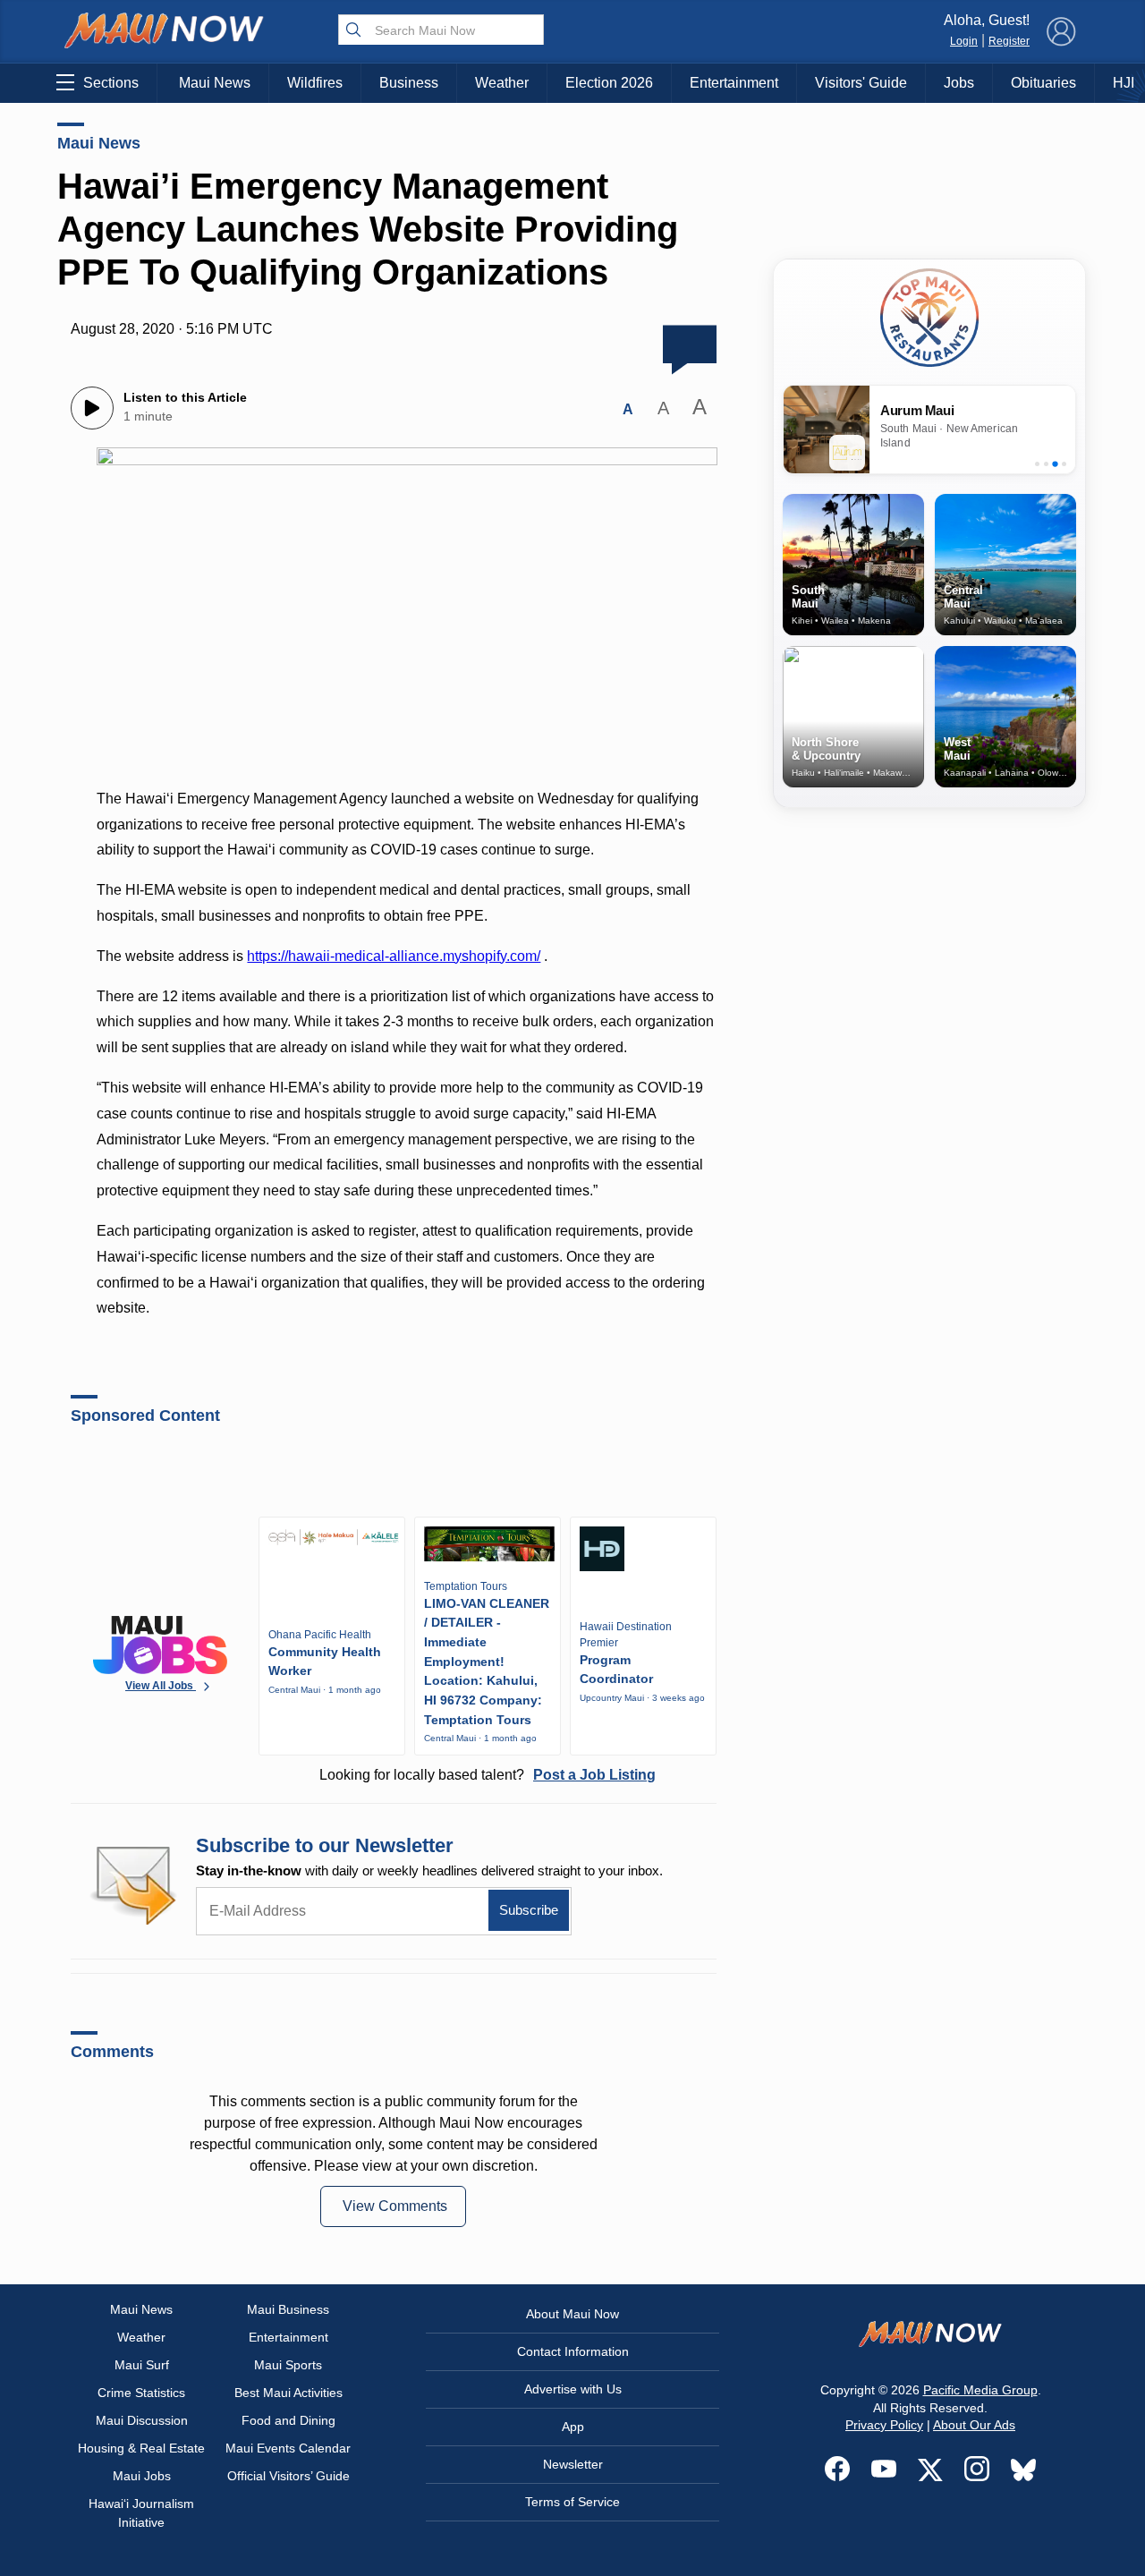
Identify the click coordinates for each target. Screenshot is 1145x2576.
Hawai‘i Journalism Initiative (141, 2513)
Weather (502, 83)
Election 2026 (609, 83)
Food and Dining (288, 2420)
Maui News (215, 83)
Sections (111, 83)
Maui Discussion (142, 2420)
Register (1009, 41)
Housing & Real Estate (141, 2448)
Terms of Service (572, 2502)
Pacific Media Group (980, 2390)
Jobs (959, 83)
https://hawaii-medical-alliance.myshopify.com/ (394, 956)
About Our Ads (974, 2425)
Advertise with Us (573, 2389)
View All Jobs (161, 1686)
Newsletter (573, 2464)
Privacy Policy (884, 2425)
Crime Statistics (141, 2393)
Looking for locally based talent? (488, 1775)
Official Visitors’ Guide (288, 2476)
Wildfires (315, 83)
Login (964, 41)
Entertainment (734, 83)
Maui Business (288, 2309)
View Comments (395, 2206)
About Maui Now (572, 2314)
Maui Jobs (142, 2476)
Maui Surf (142, 2365)
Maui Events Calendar (288, 2448)
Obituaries (1043, 83)
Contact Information (573, 2351)
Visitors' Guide (861, 83)
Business (409, 83)
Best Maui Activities (288, 2393)
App (573, 2427)
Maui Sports (288, 2365)
